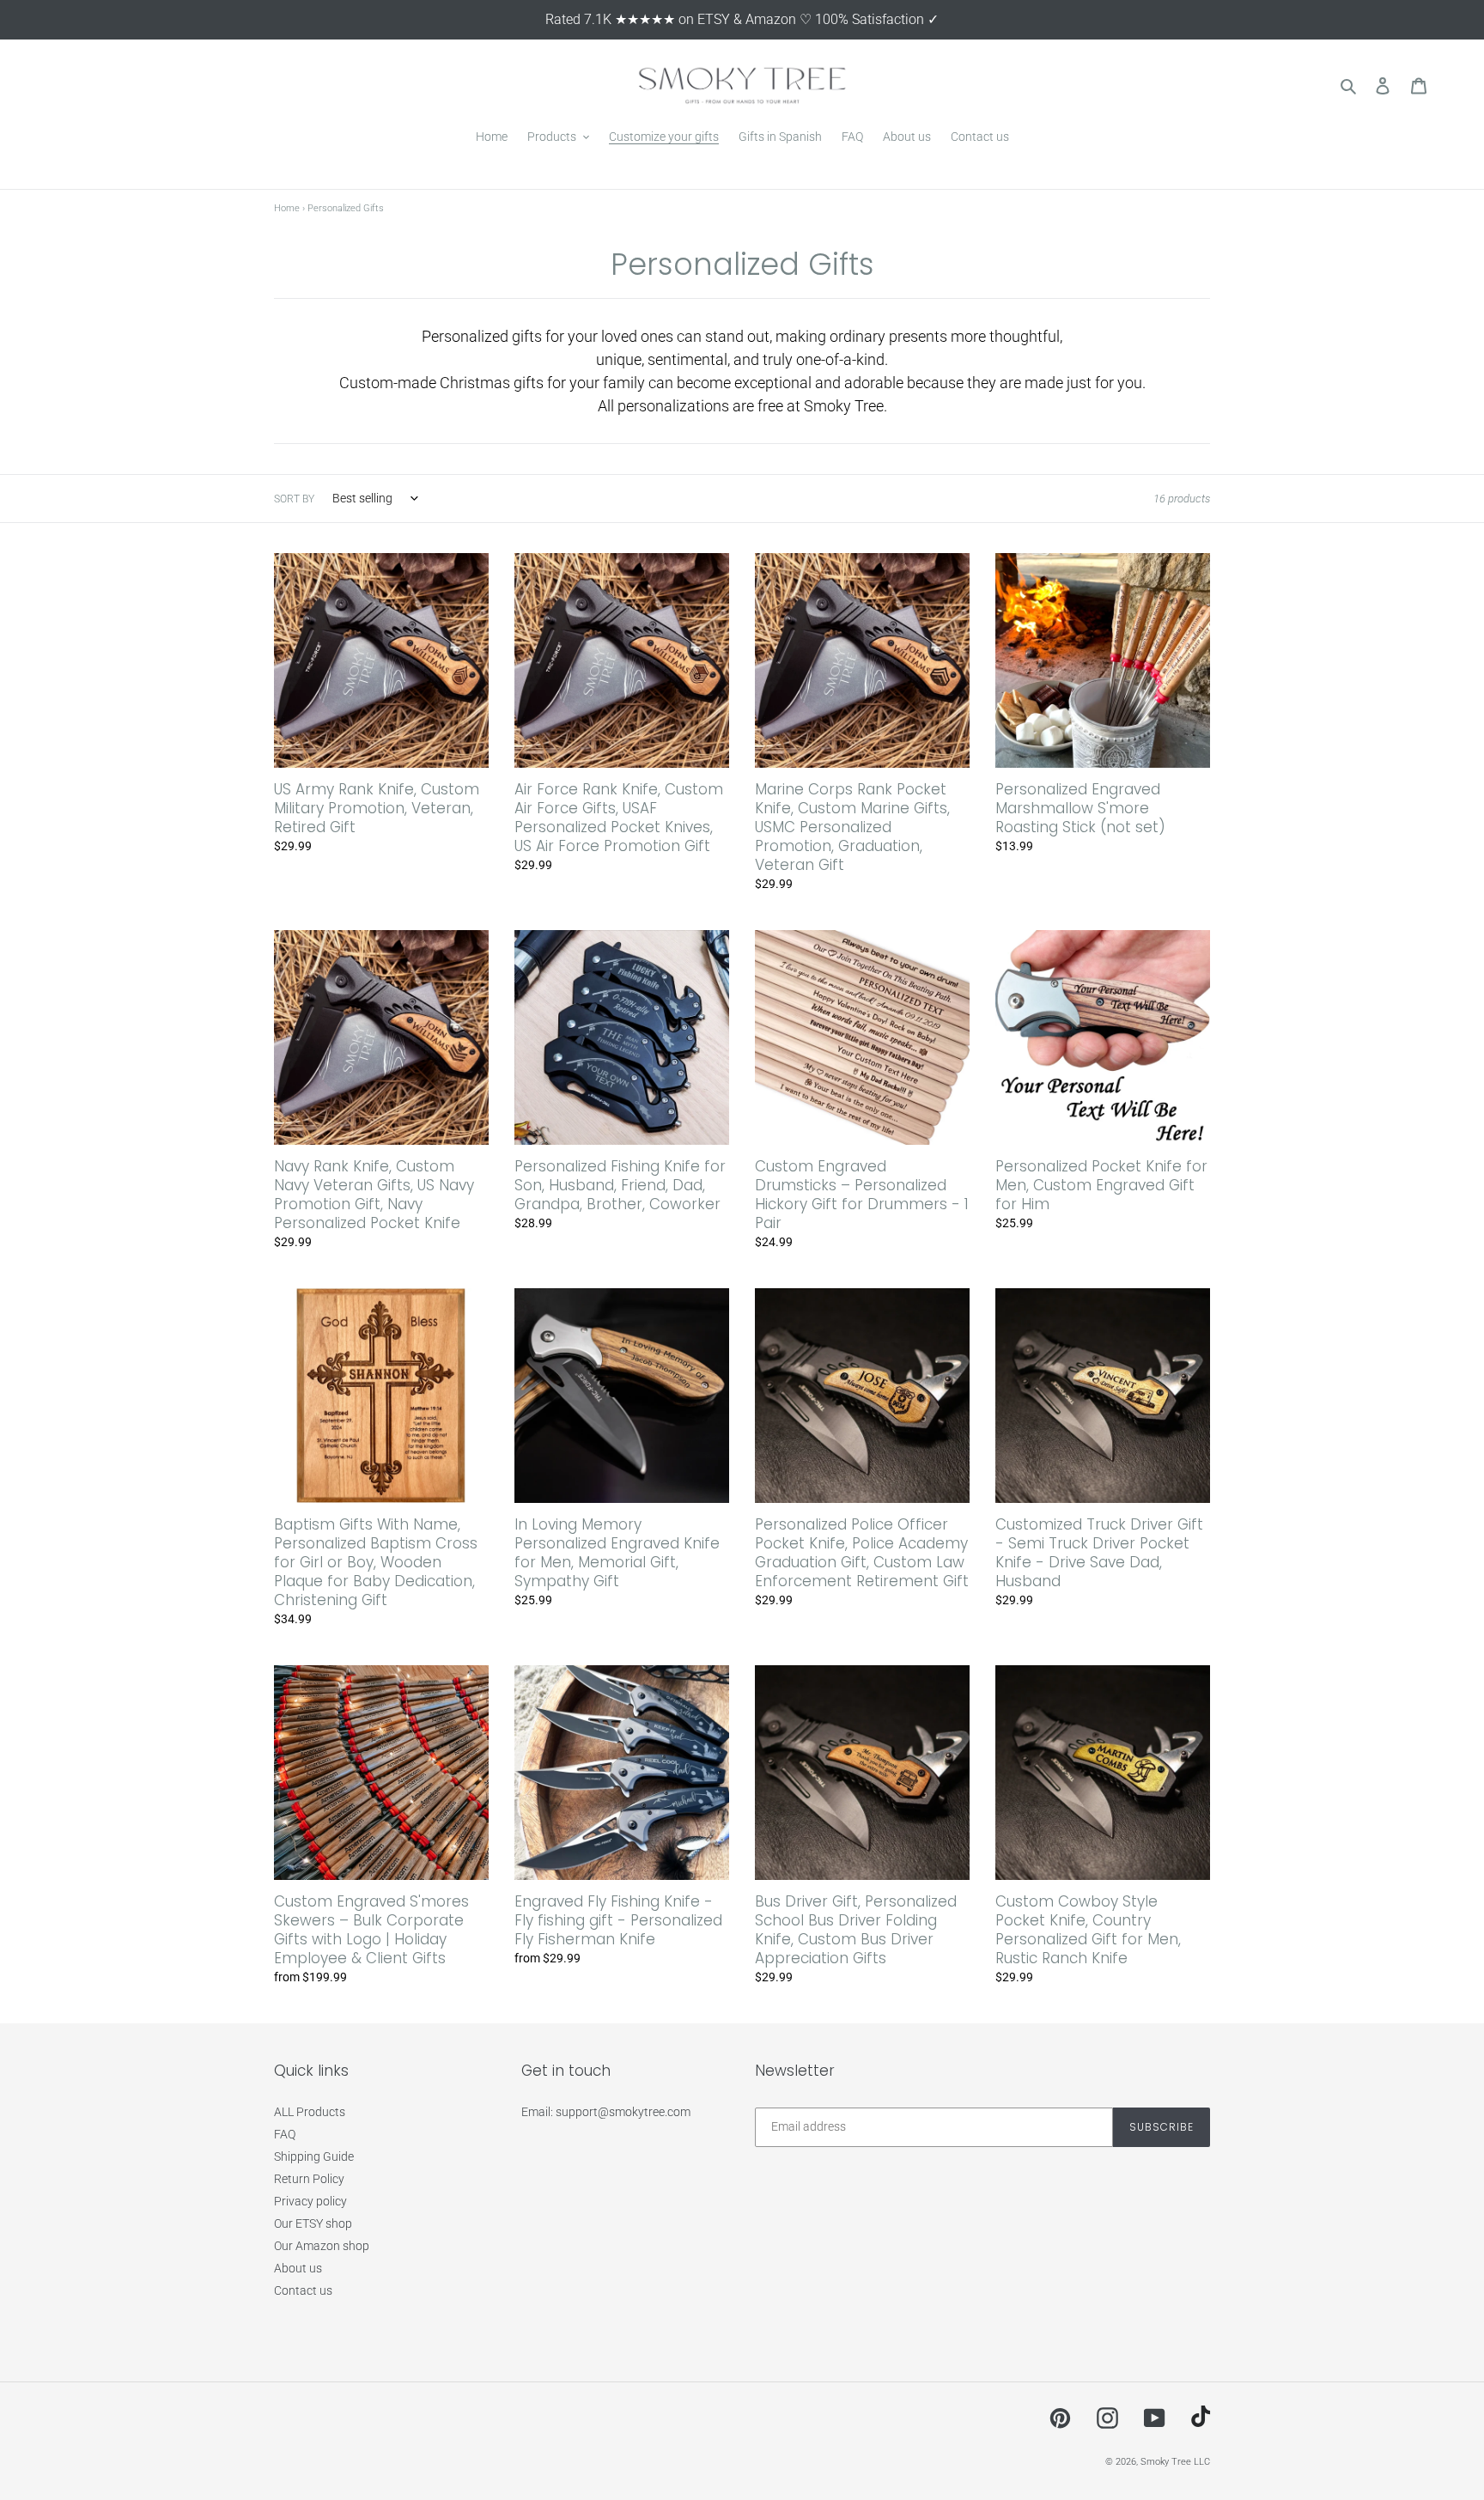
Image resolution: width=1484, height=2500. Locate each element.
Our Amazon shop (322, 2246)
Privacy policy (310, 2201)
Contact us (303, 2290)
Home (287, 208)
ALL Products (310, 2112)
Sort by (294, 499)
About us (298, 2268)
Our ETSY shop (313, 2223)
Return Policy (309, 2179)
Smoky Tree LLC (1175, 2462)
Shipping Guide (314, 2156)
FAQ (285, 2134)
